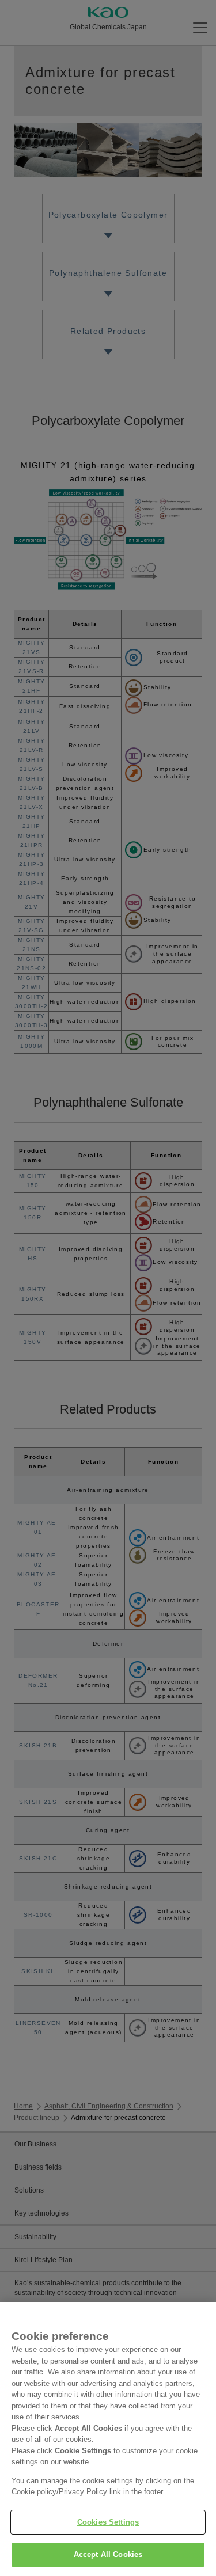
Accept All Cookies (108, 2554)
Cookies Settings (108, 2522)
